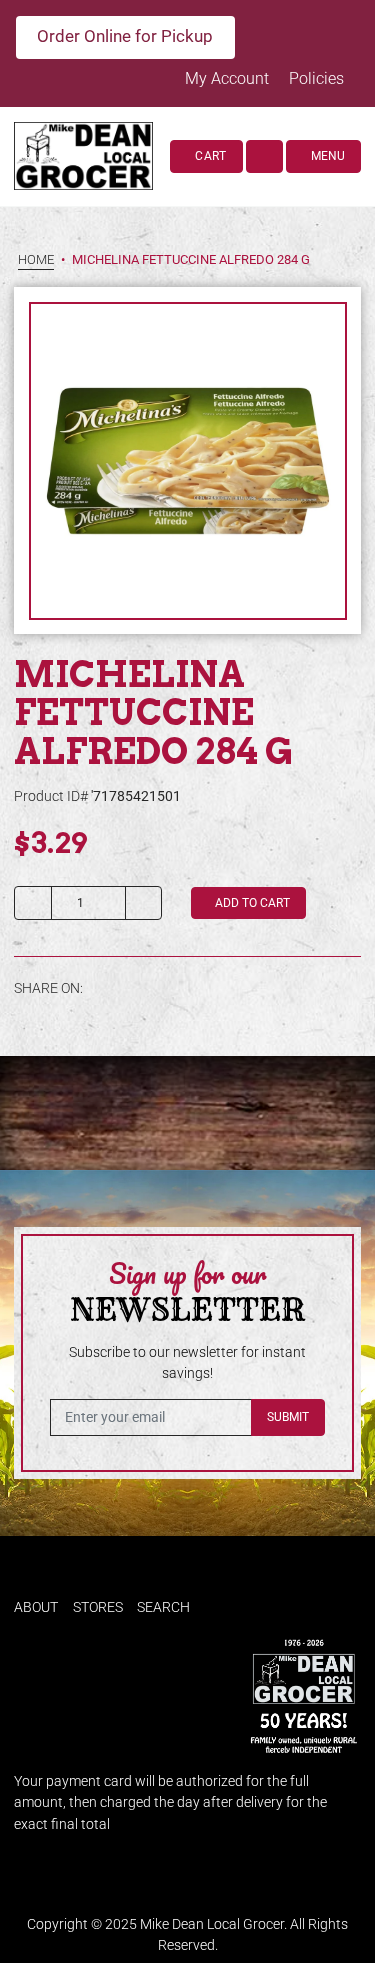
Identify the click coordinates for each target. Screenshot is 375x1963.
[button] (265, 156)
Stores (98, 1607)
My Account (229, 78)
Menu (326, 156)
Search (163, 1607)
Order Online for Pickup (125, 36)
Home (36, 260)
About (36, 1607)
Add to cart (251, 903)
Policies (316, 78)
